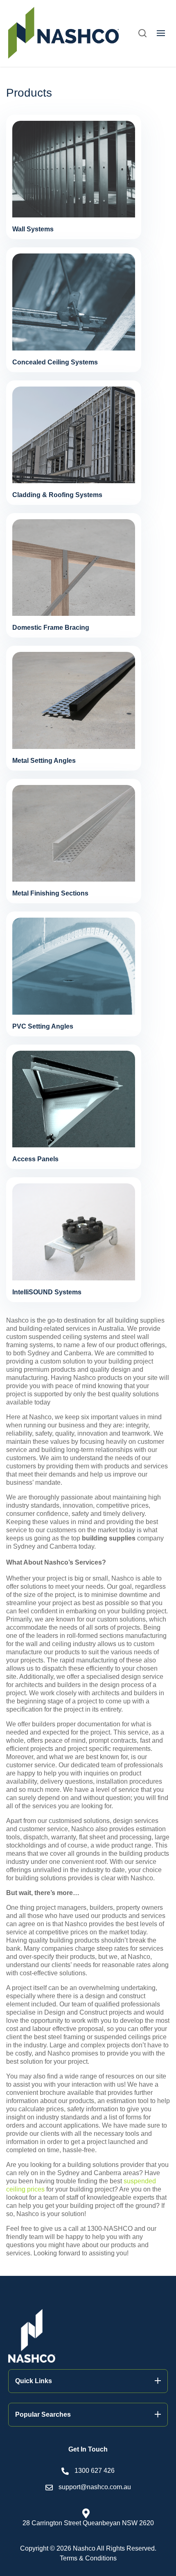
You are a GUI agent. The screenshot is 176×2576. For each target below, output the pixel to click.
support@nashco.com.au (95, 2487)
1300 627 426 (95, 2471)
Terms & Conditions (88, 2558)
